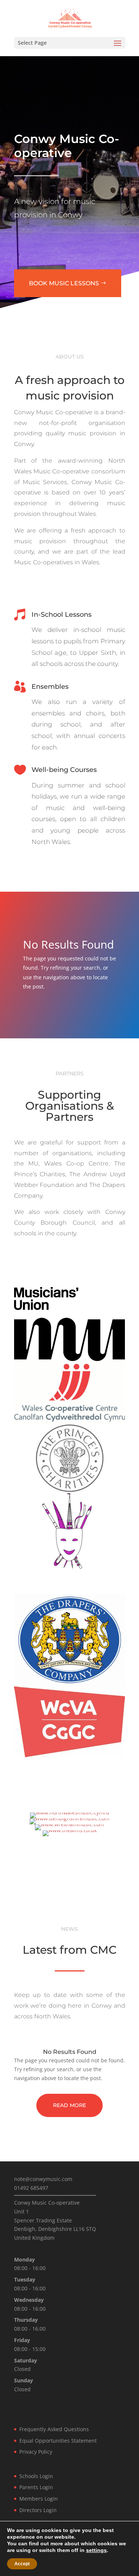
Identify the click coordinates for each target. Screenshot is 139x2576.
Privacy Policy (36, 2452)
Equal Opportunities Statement (58, 2441)
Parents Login (36, 2487)
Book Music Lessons (64, 283)
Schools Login (36, 2476)
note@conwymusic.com (43, 2179)
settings (96, 2550)
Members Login (39, 2499)
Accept (22, 2564)
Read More (69, 2105)
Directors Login (38, 2510)
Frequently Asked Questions (54, 2429)
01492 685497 (31, 2188)
